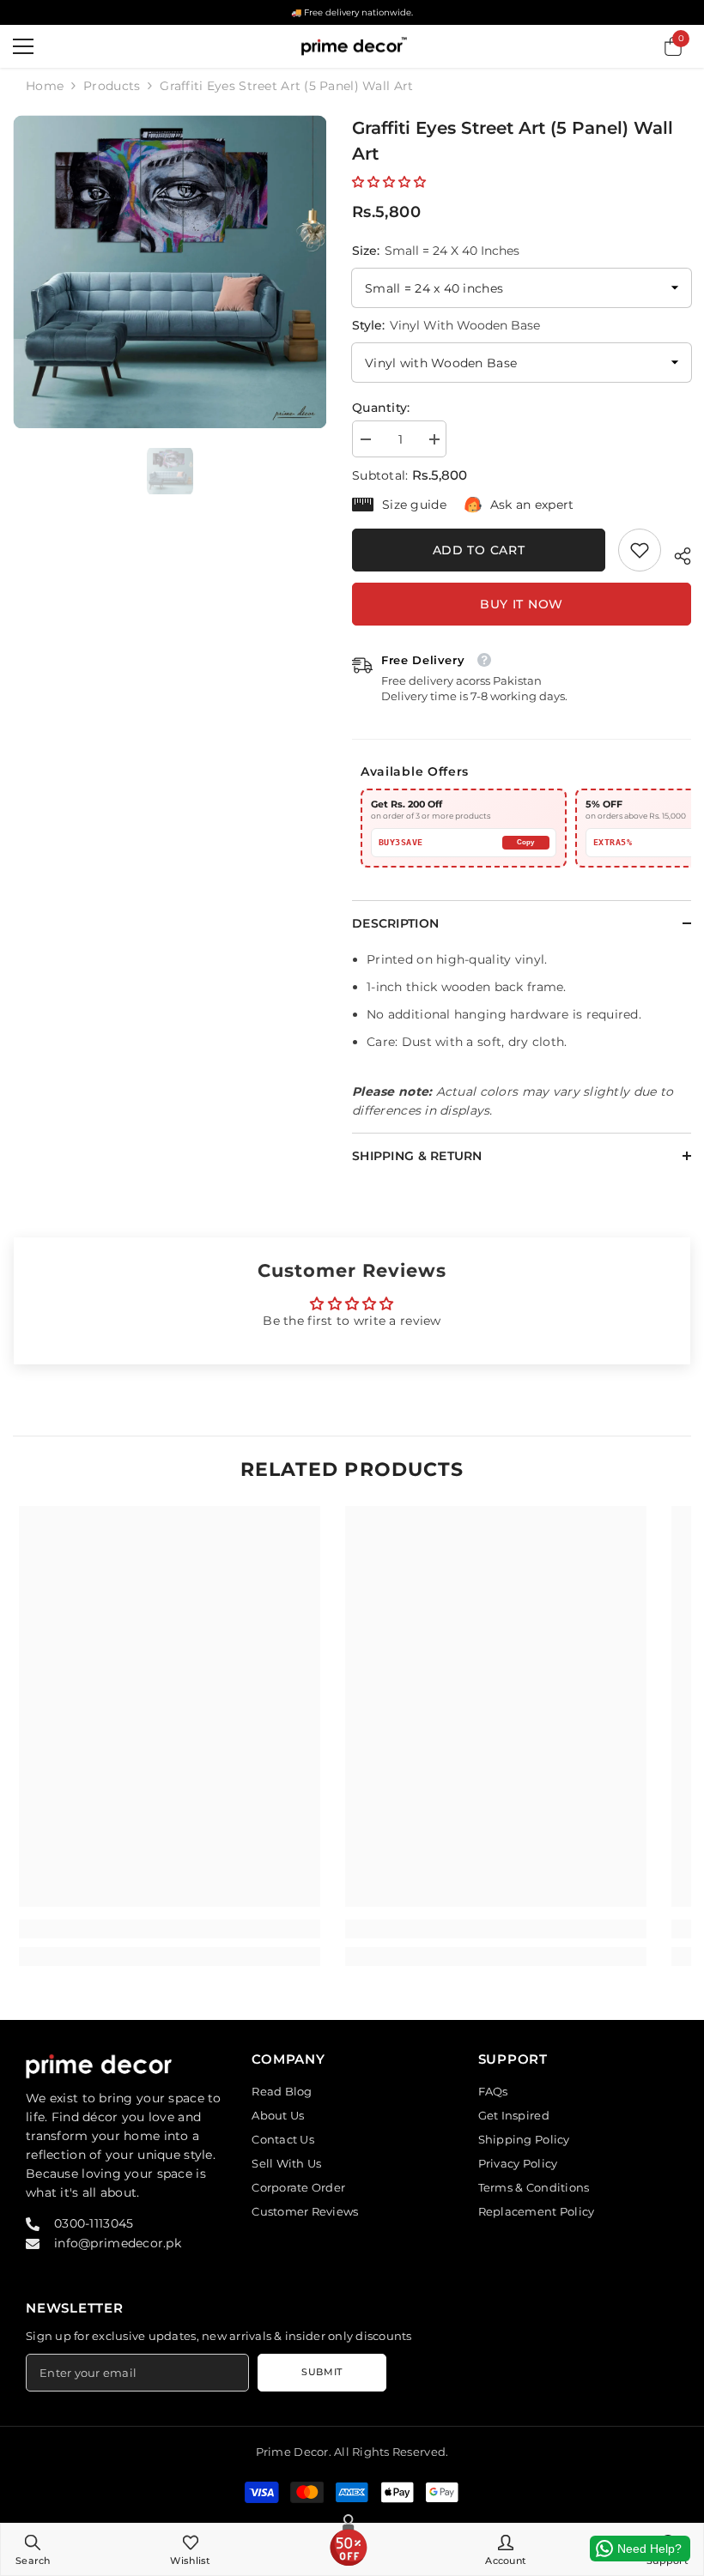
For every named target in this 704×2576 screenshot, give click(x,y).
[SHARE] (676, 553)
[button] (389, 182)
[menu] (23, 46)
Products (112, 86)
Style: (446, 325)
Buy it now (522, 604)
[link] (640, 550)
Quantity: (381, 408)
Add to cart (479, 550)
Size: (436, 251)
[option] (170, 272)
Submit (322, 2372)
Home (45, 86)
